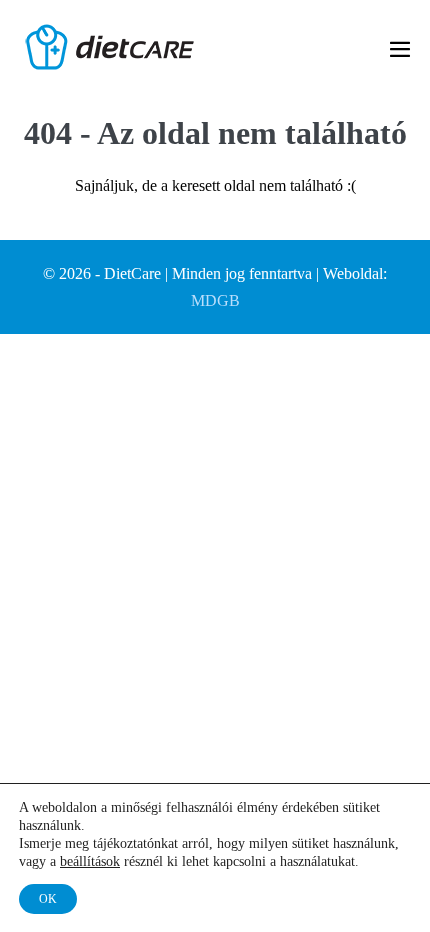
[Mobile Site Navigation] (400, 49)
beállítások (90, 861)
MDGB (215, 300)
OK (48, 899)
